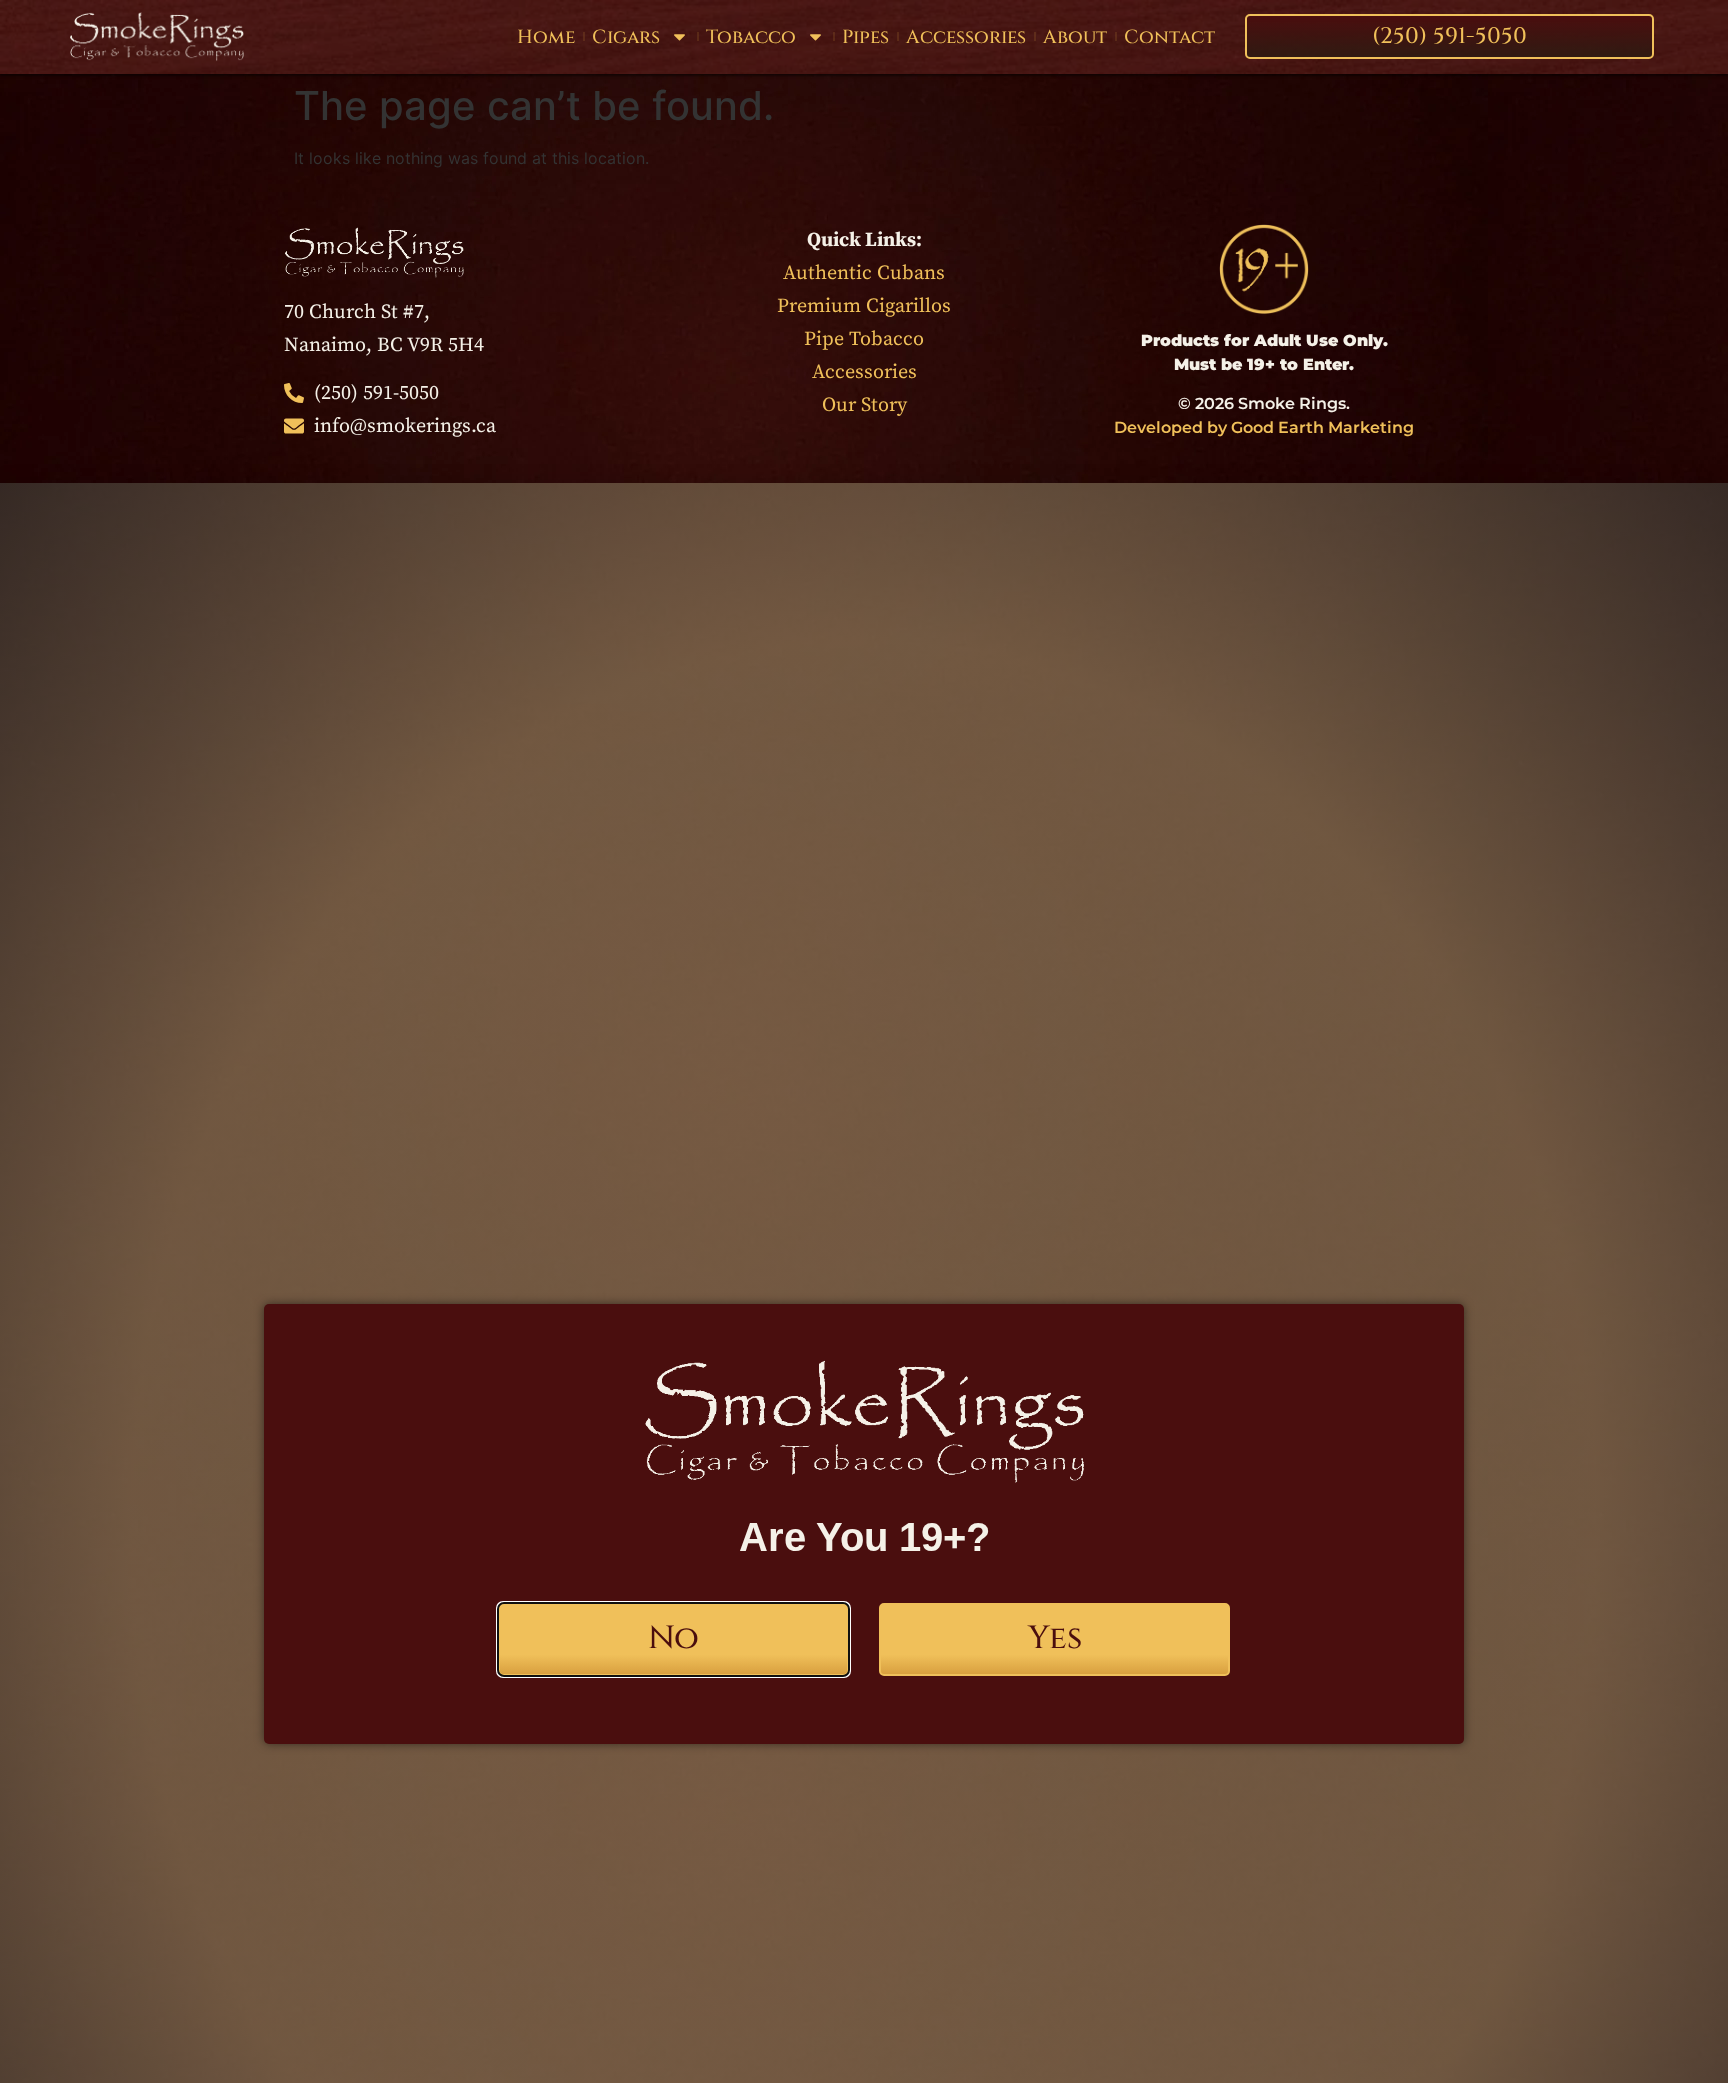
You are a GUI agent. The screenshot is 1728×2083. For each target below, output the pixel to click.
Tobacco (751, 37)
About (1075, 37)
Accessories (966, 37)
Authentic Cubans (864, 273)
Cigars (626, 37)
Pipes (865, 37)
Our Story (864, 405)
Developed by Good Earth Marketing (1264, 427)
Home (546, 37)
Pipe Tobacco (864, 339)
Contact (1169, 37)
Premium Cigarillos (864, 306)
